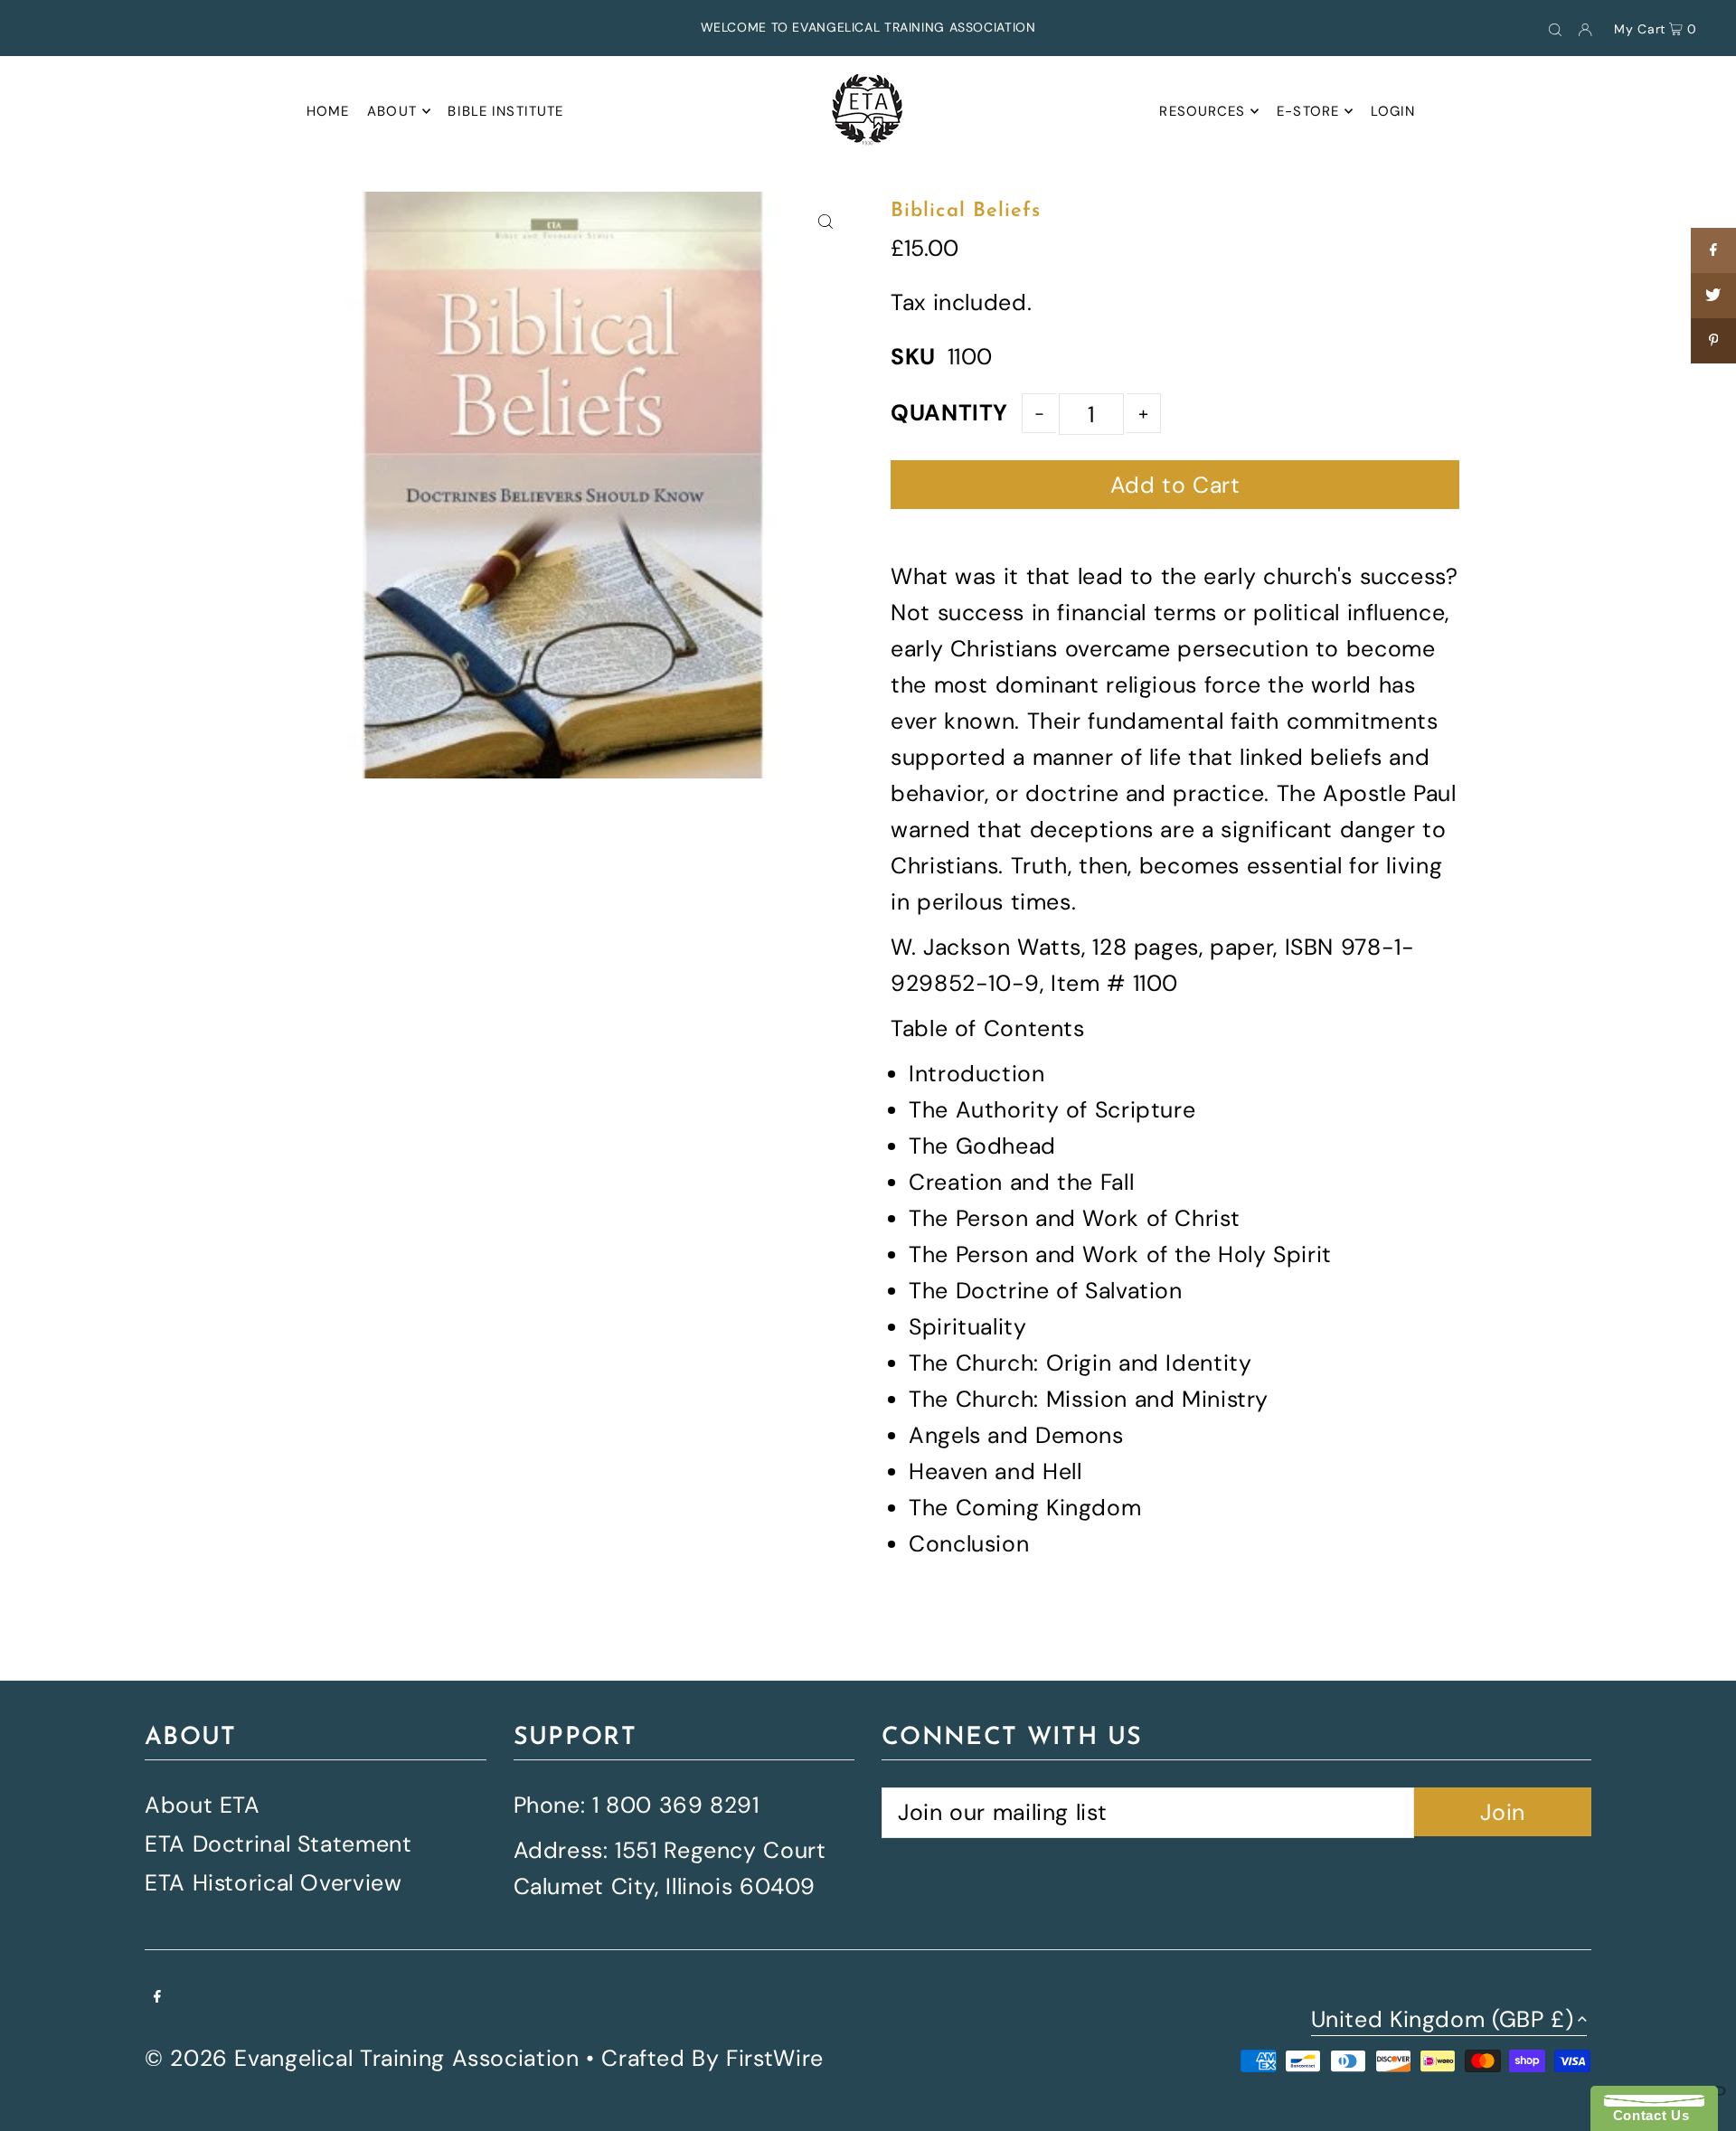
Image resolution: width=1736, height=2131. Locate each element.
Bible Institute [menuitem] (505, 111)
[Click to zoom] (825, 221)
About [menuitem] (392, 111)
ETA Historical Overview (273, 1883)
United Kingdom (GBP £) (1443, 2021)
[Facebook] (157, 1995)
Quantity (949, 413)
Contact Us (1646, 2115)
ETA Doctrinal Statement (278, 1844)
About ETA (203, 1805)
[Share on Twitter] (1713, 296)
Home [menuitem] (328, 111)
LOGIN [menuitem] (1393, 111)
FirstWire (775, 2058)
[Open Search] (1555, 28)
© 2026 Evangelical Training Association (362, 2058)
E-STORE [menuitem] (1308, 111)
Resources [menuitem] (1202, 111)
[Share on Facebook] (1713, 250)
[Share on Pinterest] (1713, 341)
